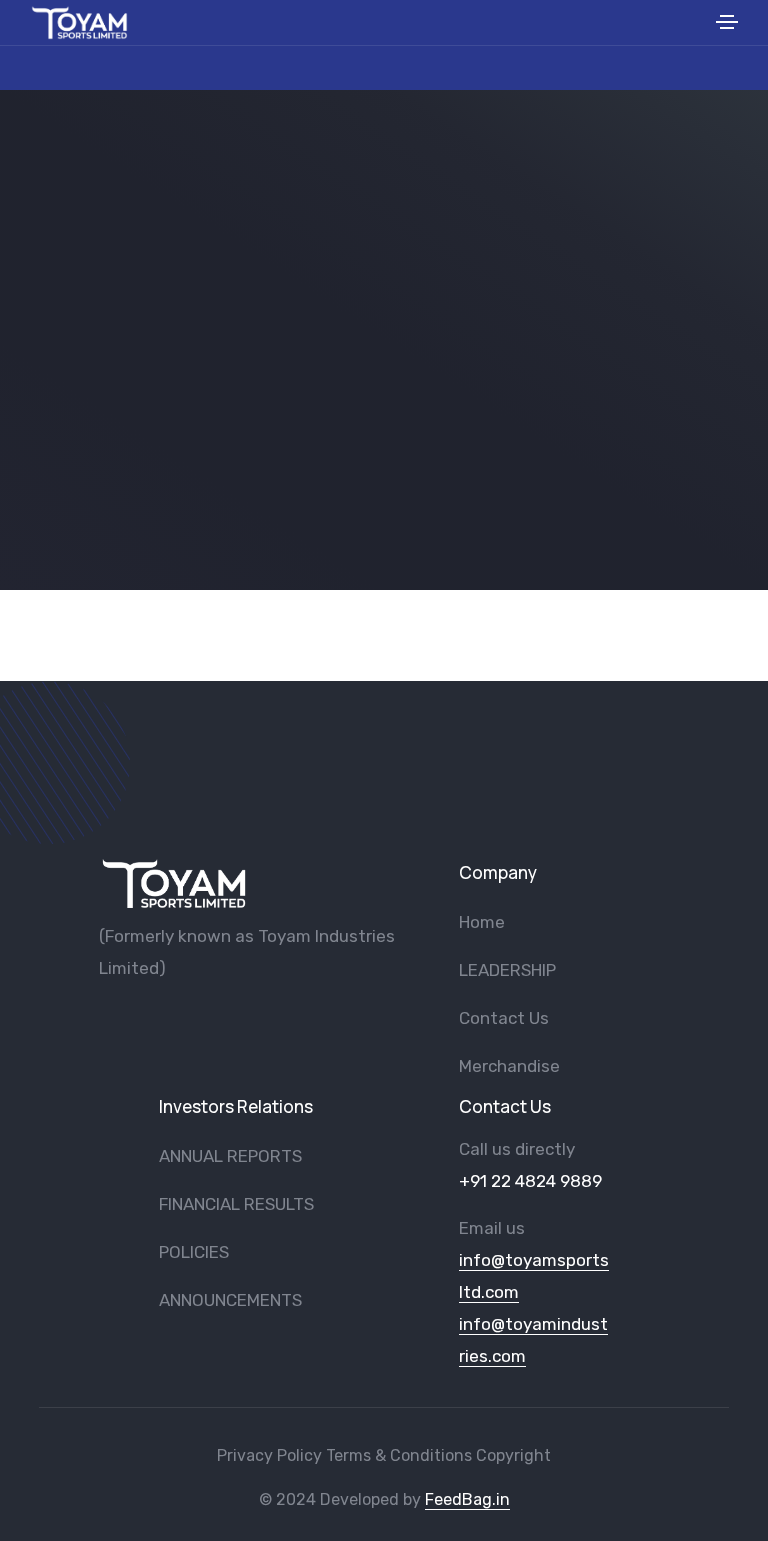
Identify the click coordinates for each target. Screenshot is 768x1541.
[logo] (174, 883)
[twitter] (172, 1020)
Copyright (513, 1455)
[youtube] (139, 1020)
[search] (694, 22)
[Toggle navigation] (727, 25)
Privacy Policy (269, 1455)
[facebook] (106, 1020)
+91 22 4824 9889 (530, 1181)
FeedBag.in (467, 1499)
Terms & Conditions (399, 1455)
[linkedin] (238, 1020)
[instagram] (205, 1020)
